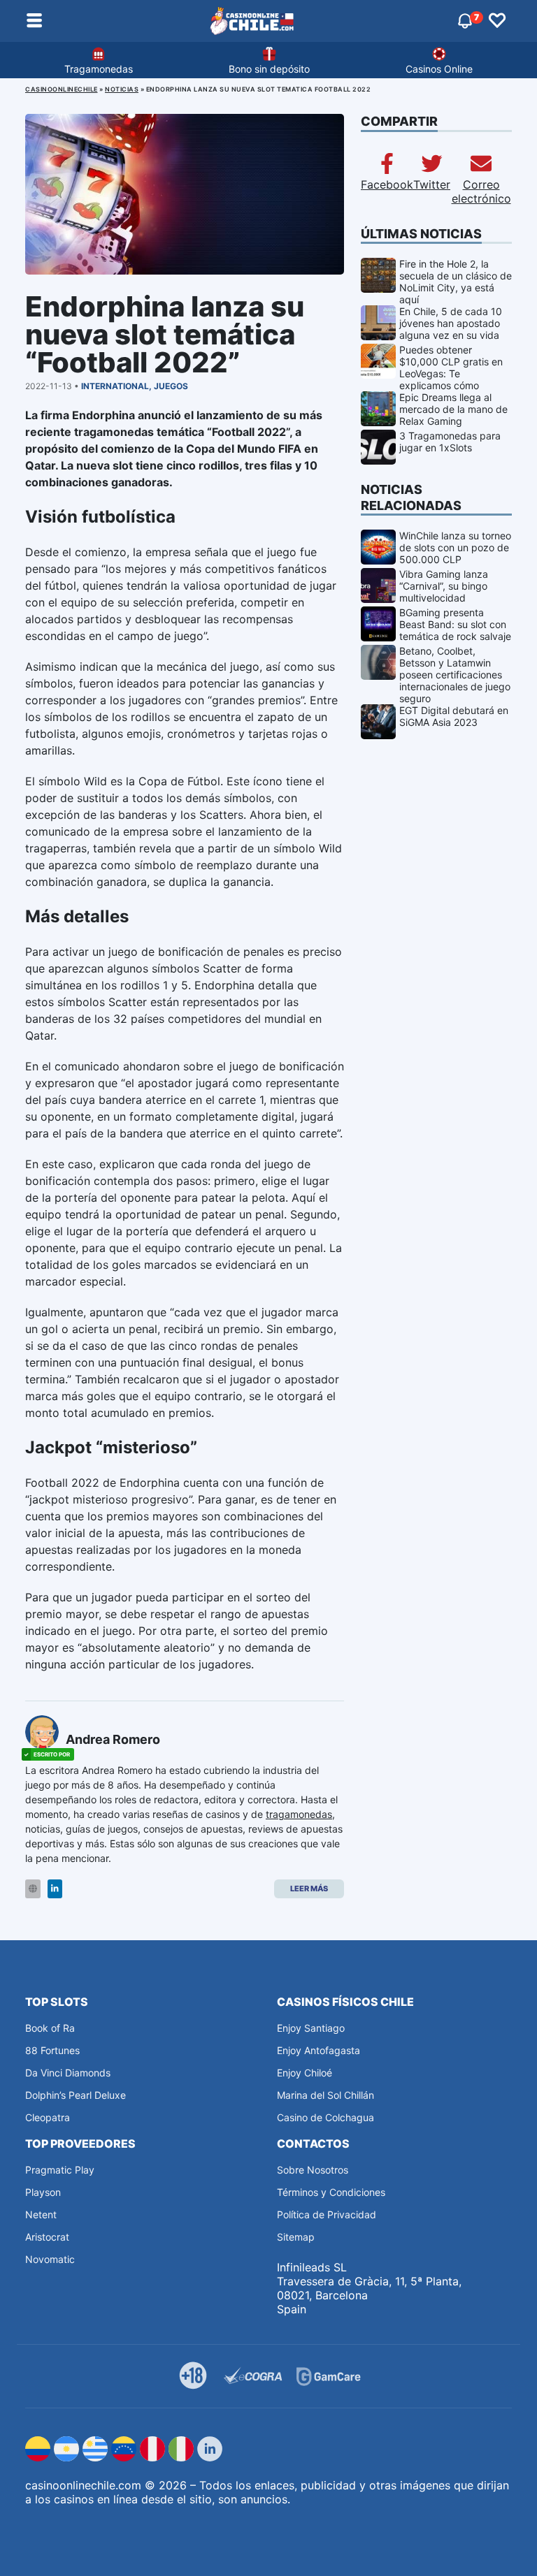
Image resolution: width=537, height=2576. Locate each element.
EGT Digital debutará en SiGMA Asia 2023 (454, 716)
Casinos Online (439, 69)
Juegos (171, 386)
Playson (43, 2192)
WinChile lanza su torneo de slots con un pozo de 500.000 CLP (455, 547)
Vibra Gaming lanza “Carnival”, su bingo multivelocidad (444, 586)
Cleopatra (48, 2117)
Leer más (309, 1889)
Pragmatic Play (60, 2170)
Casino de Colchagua (325, 2117)
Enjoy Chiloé (305, 2073)
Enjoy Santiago (311, 2028)
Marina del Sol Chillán (325, 2095)
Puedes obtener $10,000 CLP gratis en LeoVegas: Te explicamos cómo (451, 368)
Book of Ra (50, 2028)
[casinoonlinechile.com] (252, 21)
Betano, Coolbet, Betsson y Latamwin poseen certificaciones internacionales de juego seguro (455, 675)
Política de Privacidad (327, 2214)
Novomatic (50, 2259)
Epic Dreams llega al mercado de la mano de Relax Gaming (453, 409)
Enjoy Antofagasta (318, 2050)
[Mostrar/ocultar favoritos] (497, 21)
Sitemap (296, 2237)
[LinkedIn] (55, 1889)
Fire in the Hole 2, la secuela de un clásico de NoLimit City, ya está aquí (456, 282)
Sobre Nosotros (313, 2170)
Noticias (122, 89)
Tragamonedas (99, 69)
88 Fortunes (52, 2050)
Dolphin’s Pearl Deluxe (76, 2095)
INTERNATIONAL (115, 386)
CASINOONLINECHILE (62, 89)
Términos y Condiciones (331, 2192)
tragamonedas (299, 1814)
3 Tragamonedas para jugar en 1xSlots (450, 442)
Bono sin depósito (269, 69)
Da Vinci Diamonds (68, 2073)
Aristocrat (47, 2237)
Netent (41, 2214)
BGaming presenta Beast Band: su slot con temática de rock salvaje (455, 624)
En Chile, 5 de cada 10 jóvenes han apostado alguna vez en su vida (451, 323)
